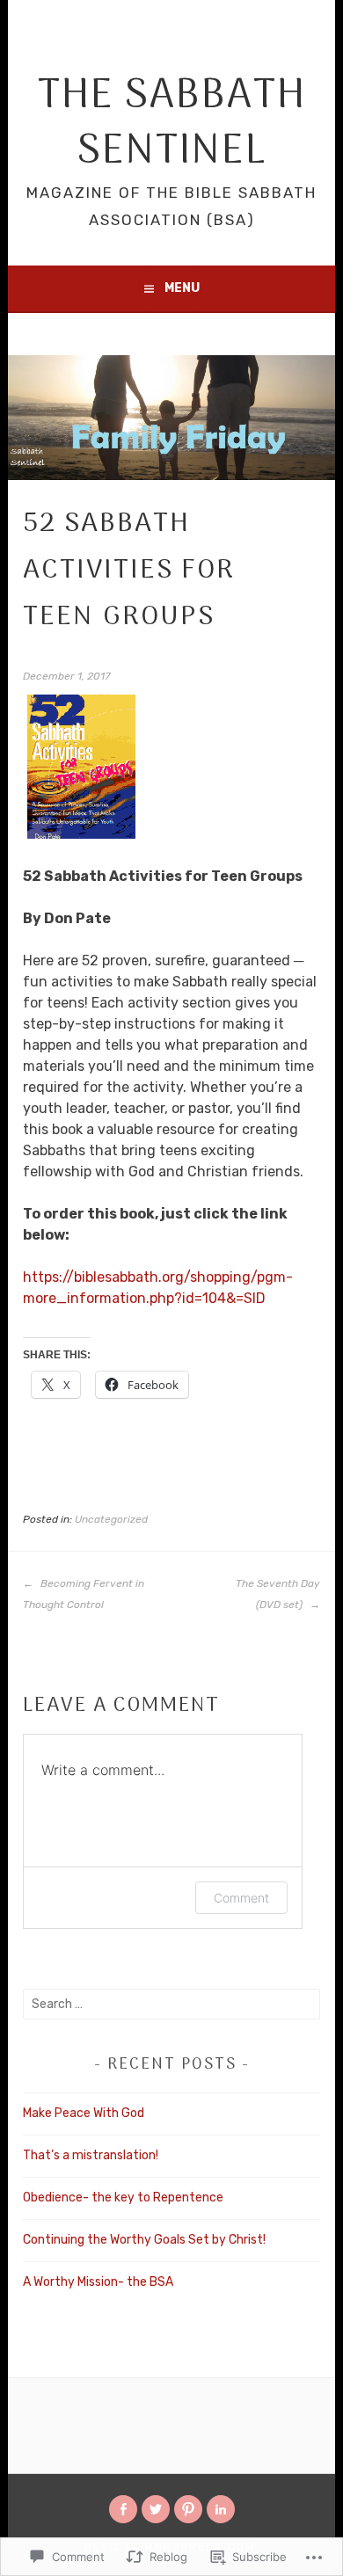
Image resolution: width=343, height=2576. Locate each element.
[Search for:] (171, 2004)
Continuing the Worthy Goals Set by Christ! (144, 2240)
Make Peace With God (84, 2113)
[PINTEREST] (188, 2509)
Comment (241, 1898)
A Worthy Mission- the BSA (98, 2282)
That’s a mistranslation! (91, 2155)
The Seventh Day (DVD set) (278, 1594)
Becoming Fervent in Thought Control (84, 1594)
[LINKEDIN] (221, 2509)
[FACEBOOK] (123, 2509)
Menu (182, 288)
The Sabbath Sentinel (172, 124)
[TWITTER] (156, 2509)
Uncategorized (111, 1519)
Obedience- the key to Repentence (123, 2198)
